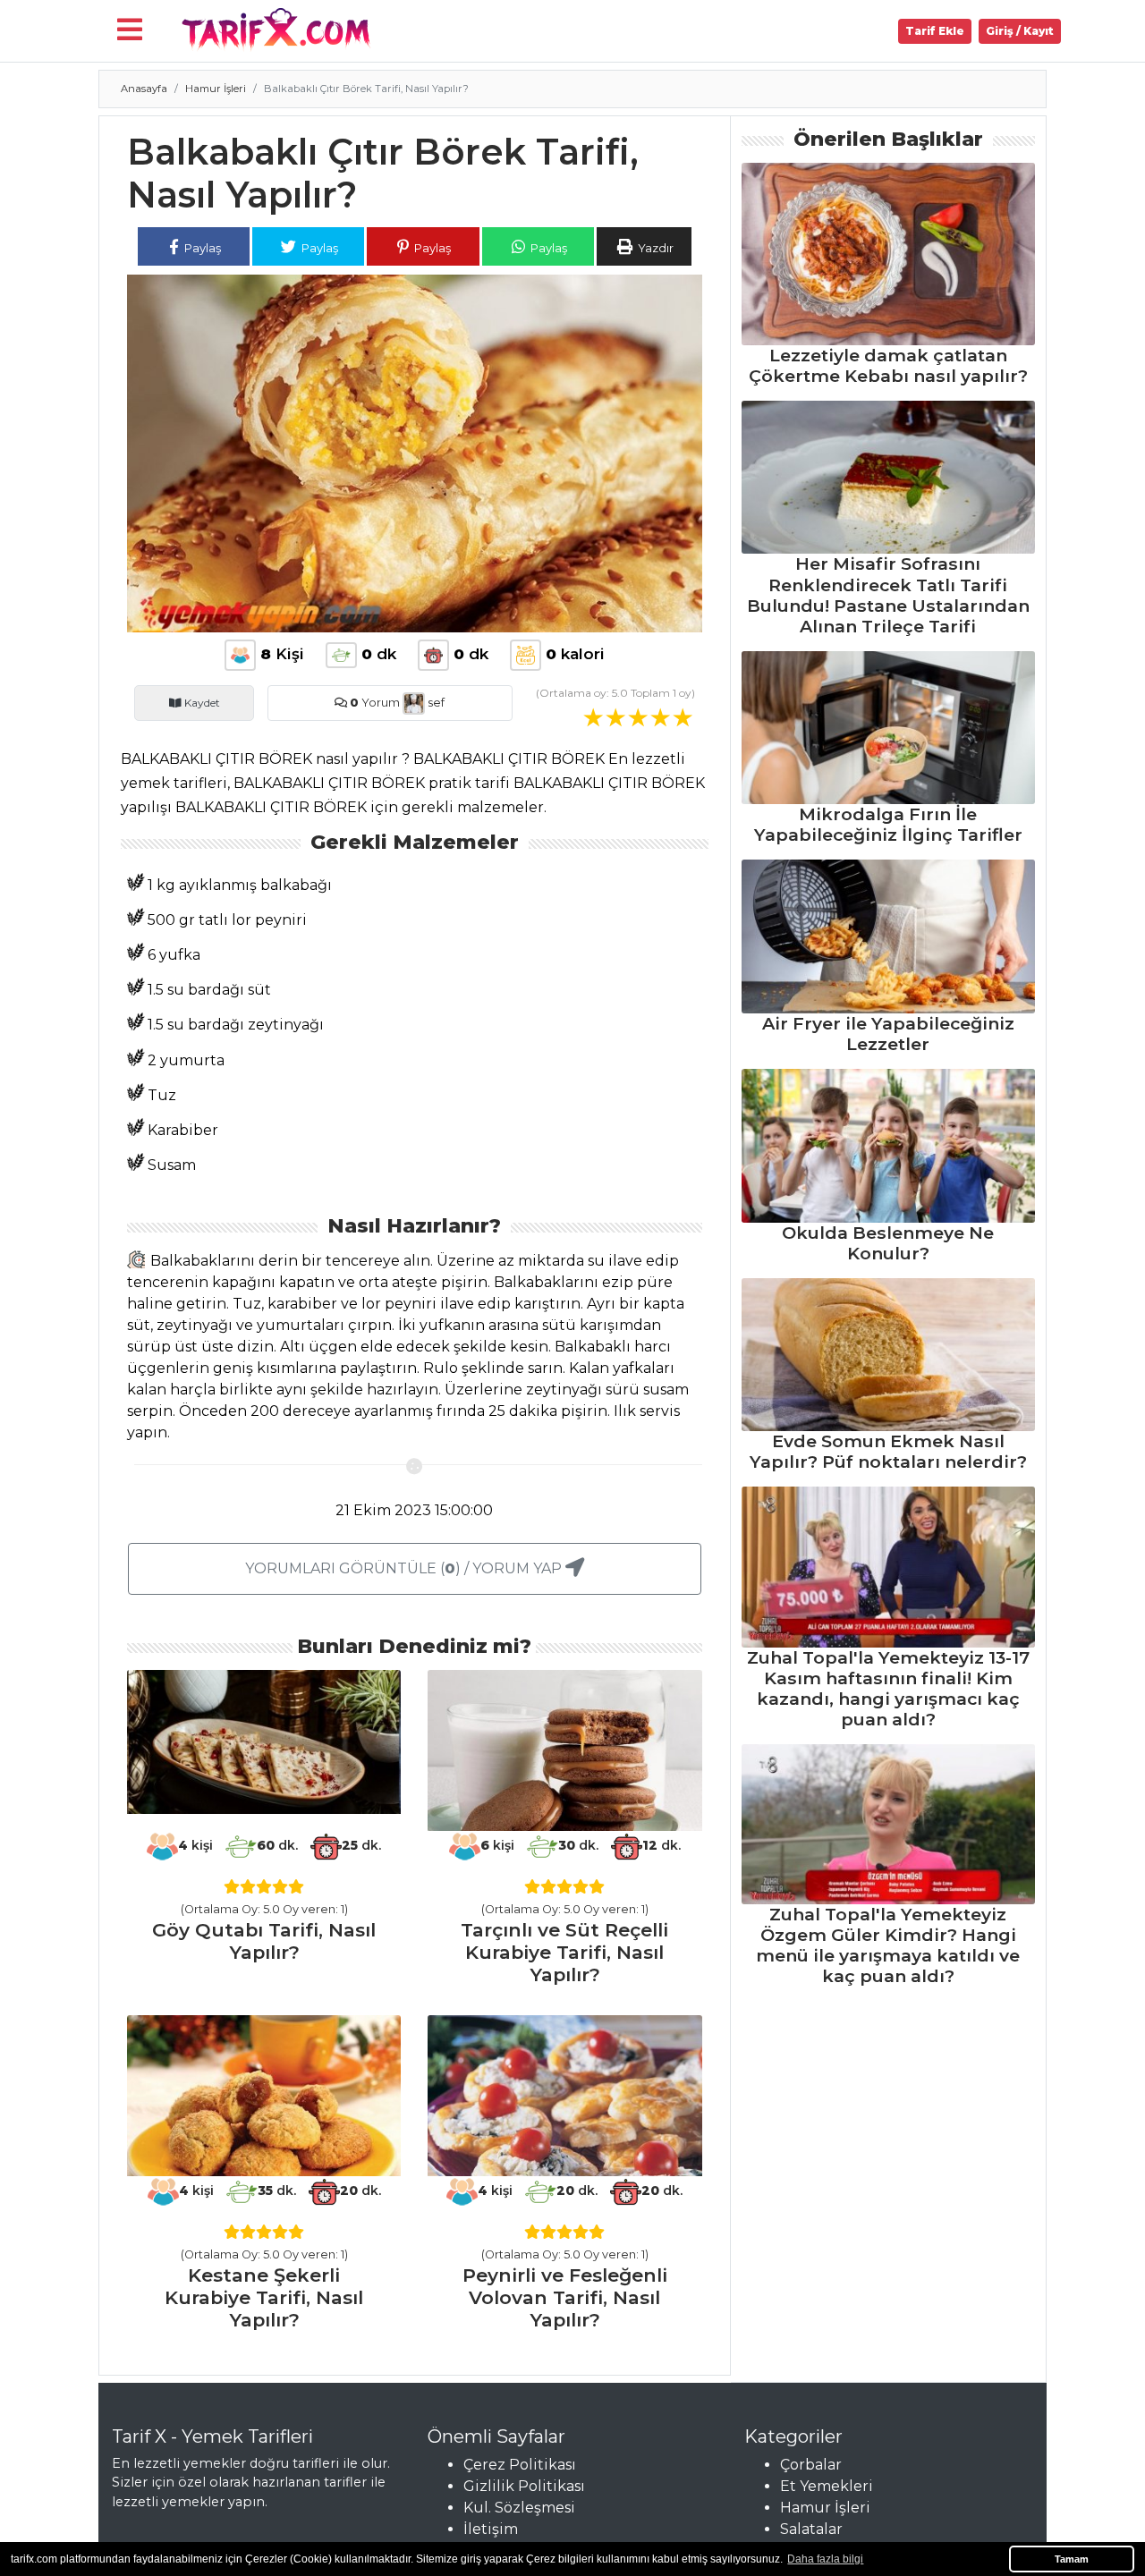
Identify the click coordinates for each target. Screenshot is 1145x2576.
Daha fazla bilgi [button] (825, 2559)
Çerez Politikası (520, 2465)
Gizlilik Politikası (524, 2486)
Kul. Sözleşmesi (519, 2508)
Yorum (375, 703)
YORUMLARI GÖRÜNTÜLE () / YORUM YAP (405, 1568)
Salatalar (811, 2529)
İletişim (491, 2529)
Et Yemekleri (827, 2486)
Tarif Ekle (935, 31)
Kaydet (201, 703)
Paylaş (201, 248)
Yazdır (654, 248)
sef (435, 703)
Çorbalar (811, 2465)
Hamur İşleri (216, 89)
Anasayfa (144, 89)
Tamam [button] (1072, 2559)
